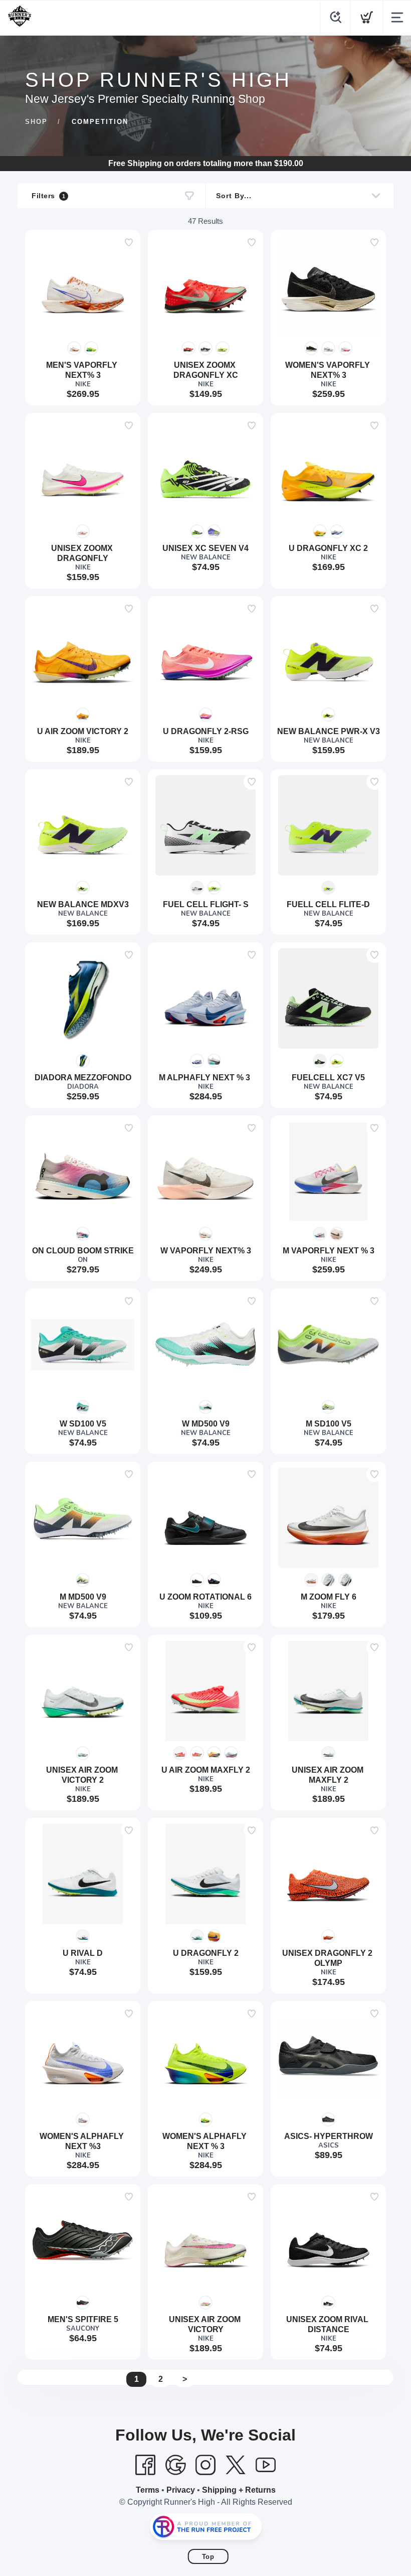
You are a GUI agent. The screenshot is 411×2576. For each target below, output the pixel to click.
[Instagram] (205, 2465)
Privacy (181, 2490)
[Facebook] (145, 2465)
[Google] (175, 2465)
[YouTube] (266, 2465)
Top (208, 2557)
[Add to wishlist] (129, 242)
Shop (36, 122)
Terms (148, 2490)
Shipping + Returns (239, 2490)
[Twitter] (236, 2465)
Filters (48, 196)
